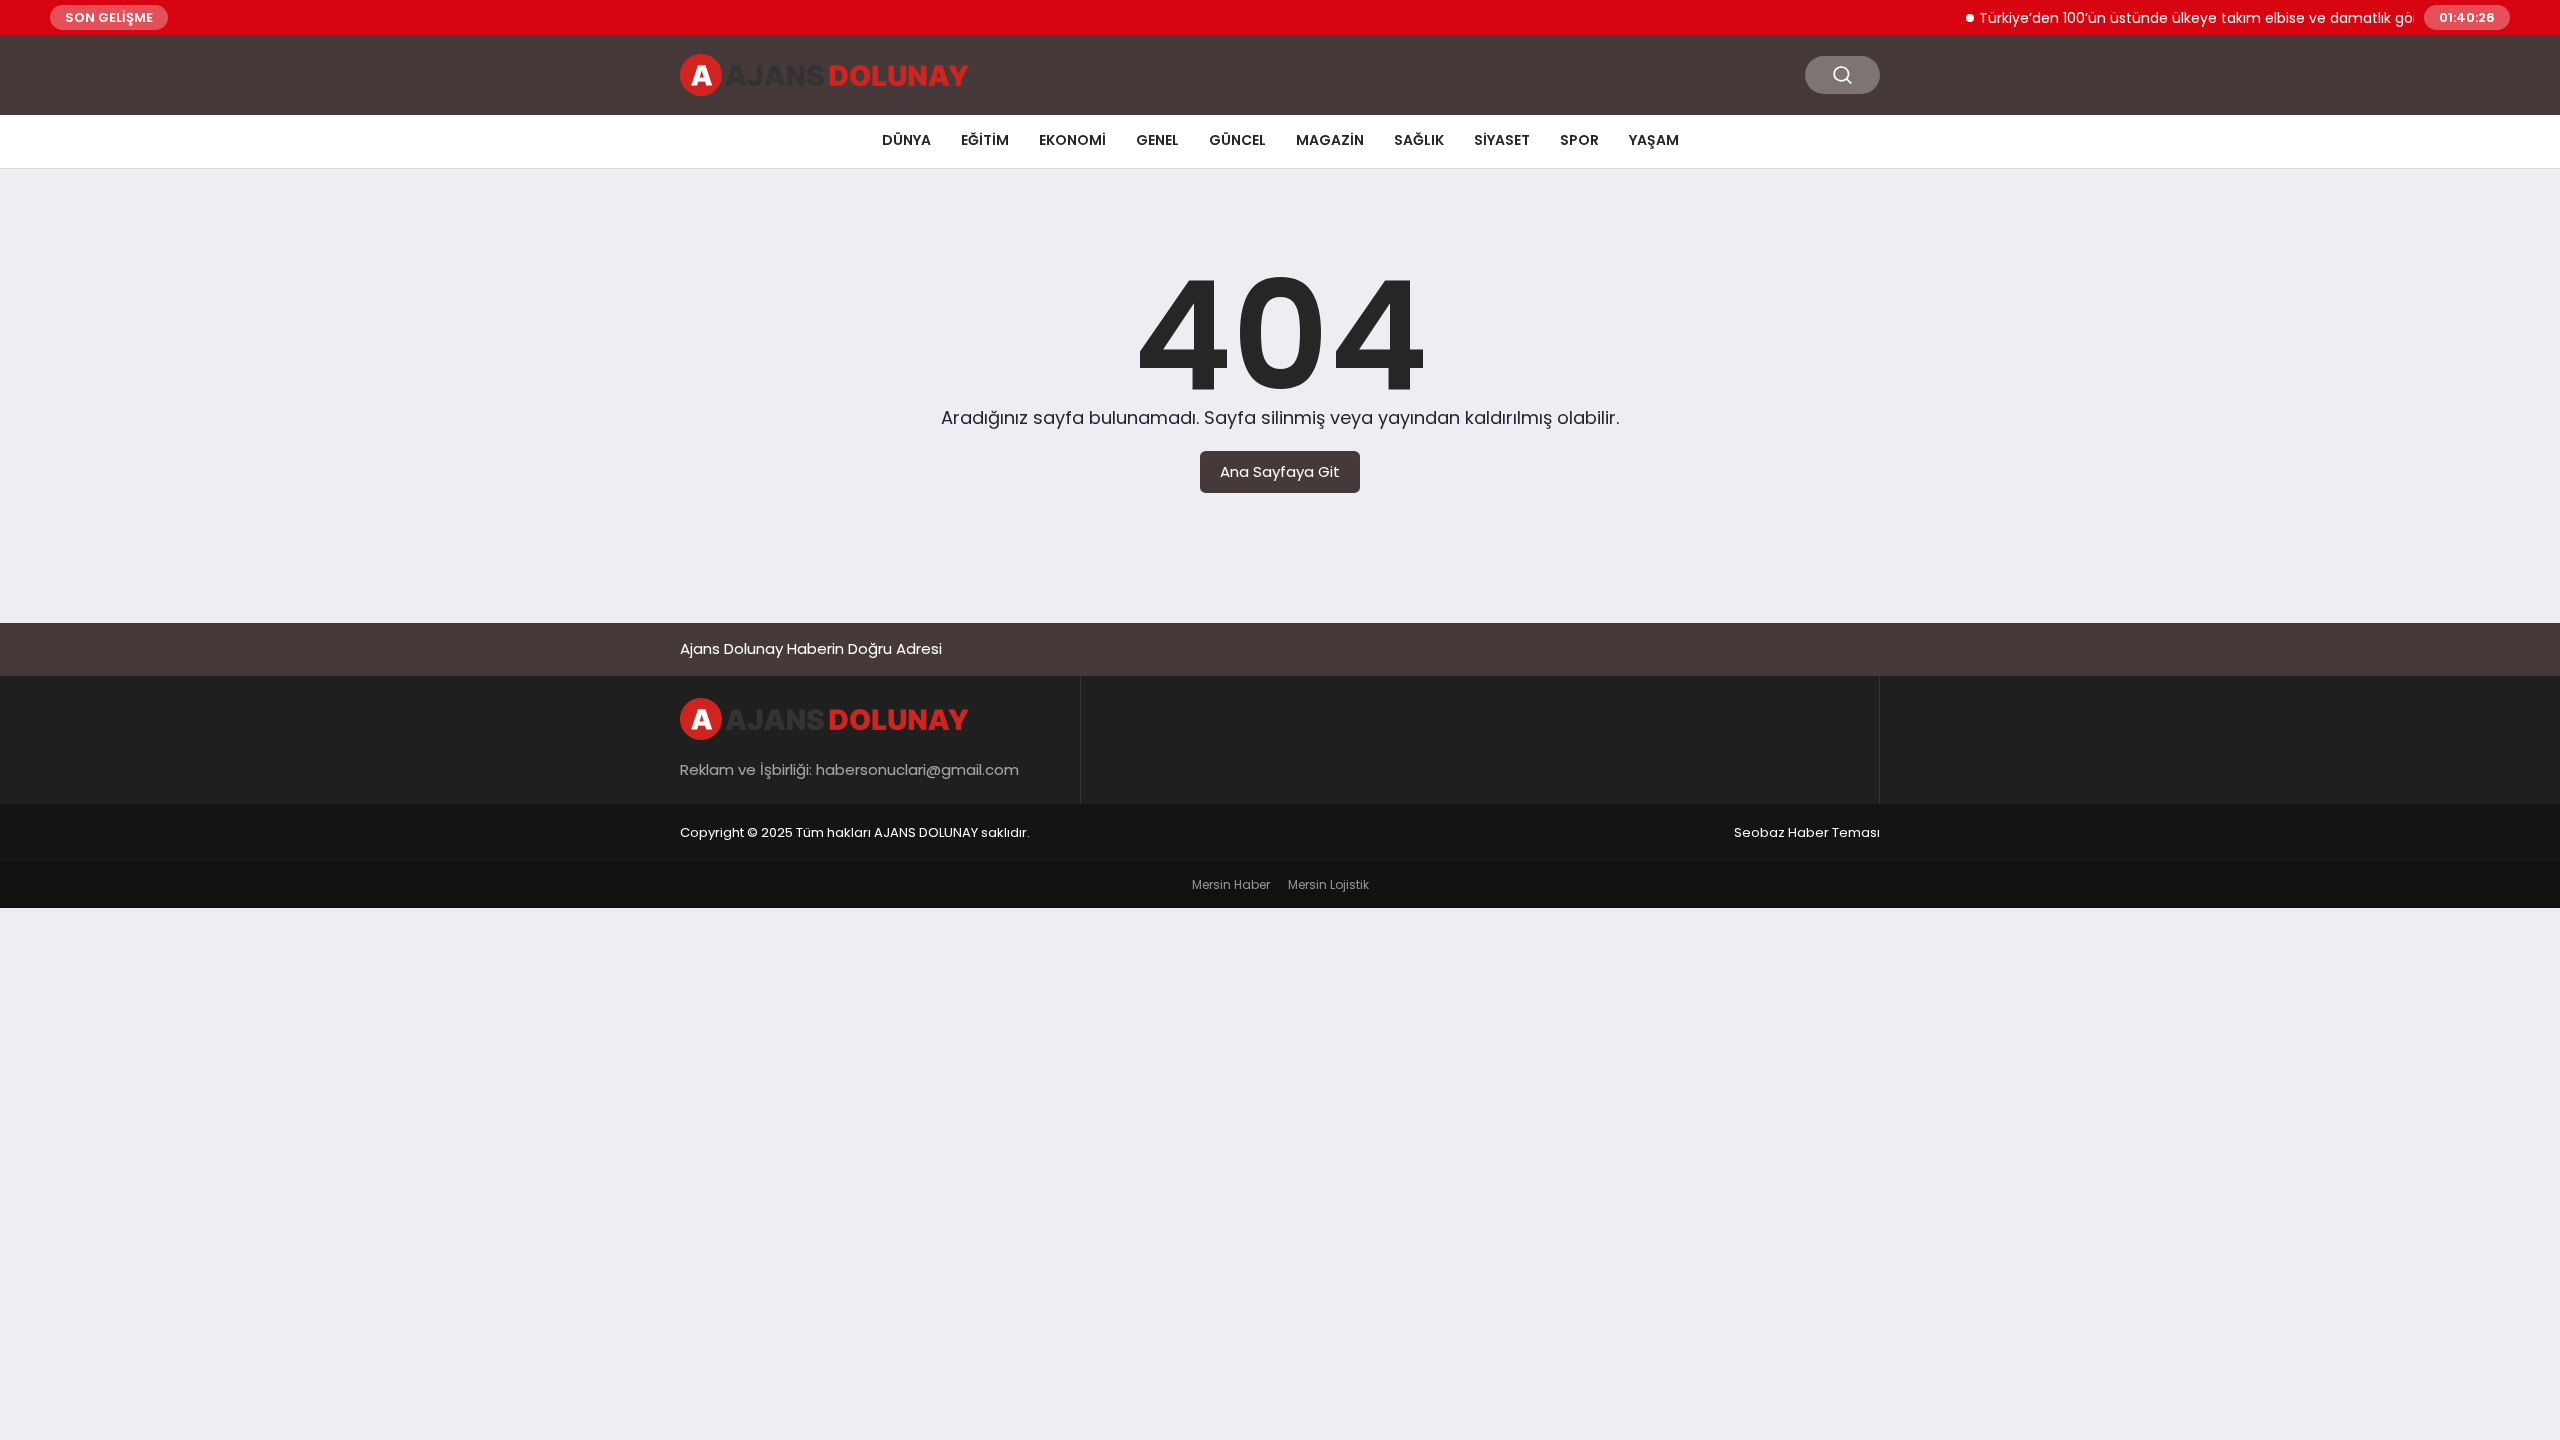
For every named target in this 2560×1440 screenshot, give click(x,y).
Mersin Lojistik (1328, 884)
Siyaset (1502, 140)
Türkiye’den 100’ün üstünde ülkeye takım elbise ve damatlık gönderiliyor (2206, 18)
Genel (1157, 140)
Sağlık (1419, 140)
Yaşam (1654, 140)
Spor (1579, 140)
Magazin (1330, 140)
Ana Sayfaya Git (1280, 471)
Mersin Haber (1231, 884)
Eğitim (985, 140)
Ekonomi (1072, 140)
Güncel (1237, 140)
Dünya (906, 140)
